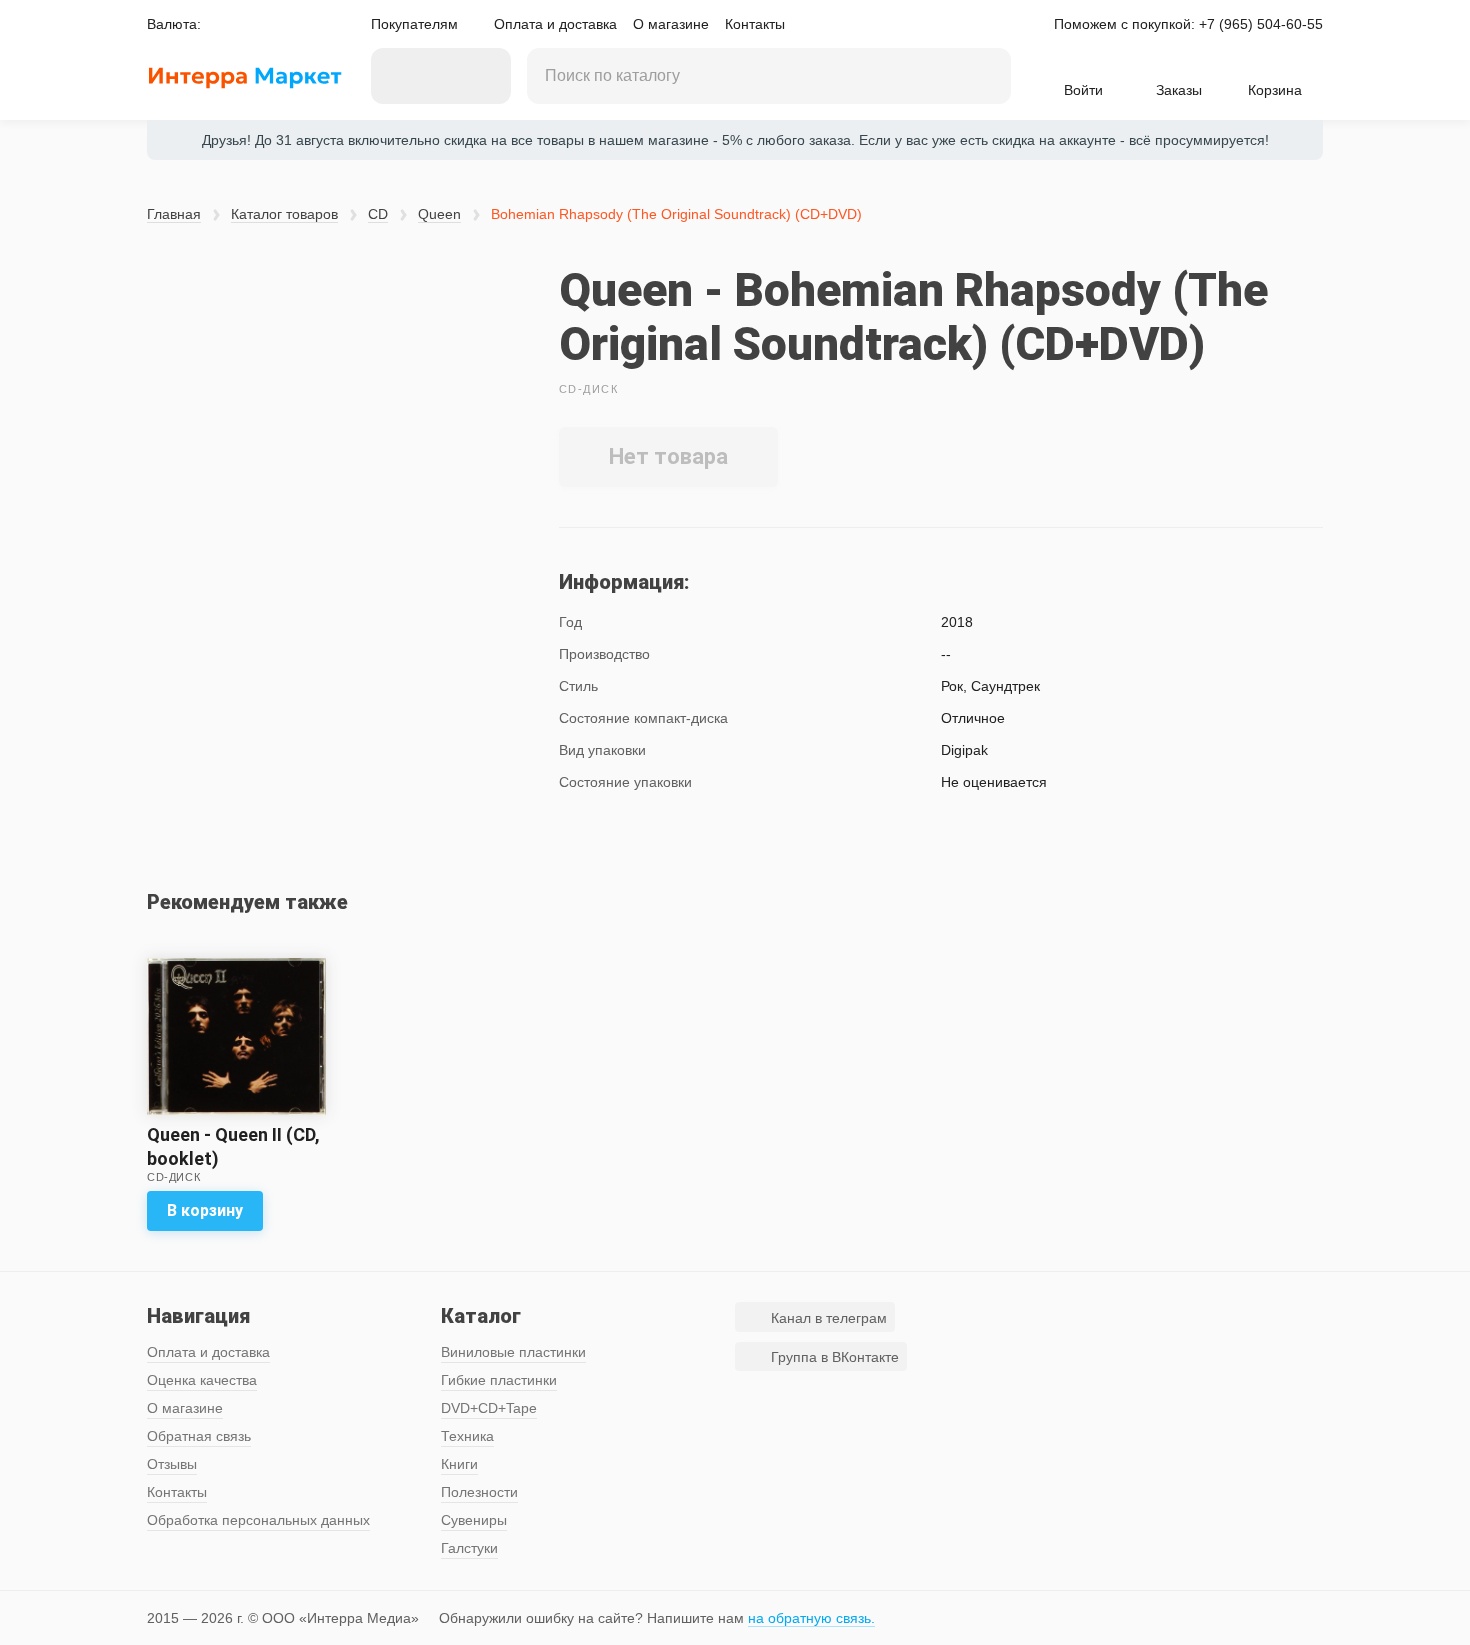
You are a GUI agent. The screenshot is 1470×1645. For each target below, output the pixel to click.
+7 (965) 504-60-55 (1261, 24)
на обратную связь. (811, 1618)
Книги (459, 1464)
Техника (467, 1436)
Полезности (479, 1492)
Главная (174, 214)
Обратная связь (199, 1436)
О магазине (671, 24)
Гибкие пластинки (499, 1380)
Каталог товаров (284, 214)
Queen (439, 214)
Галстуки (469, 1548)
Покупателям (414, 24)
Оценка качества (202, 1380)
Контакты (755, 24)
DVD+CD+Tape (489, 1408)
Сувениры (474, 1520)
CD (378, 214)
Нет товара (668, 456)
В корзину (205, 1210)
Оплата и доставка (555, 24)
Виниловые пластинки (513, 1352)
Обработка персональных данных (258, 1520)
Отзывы (172, 1464)
